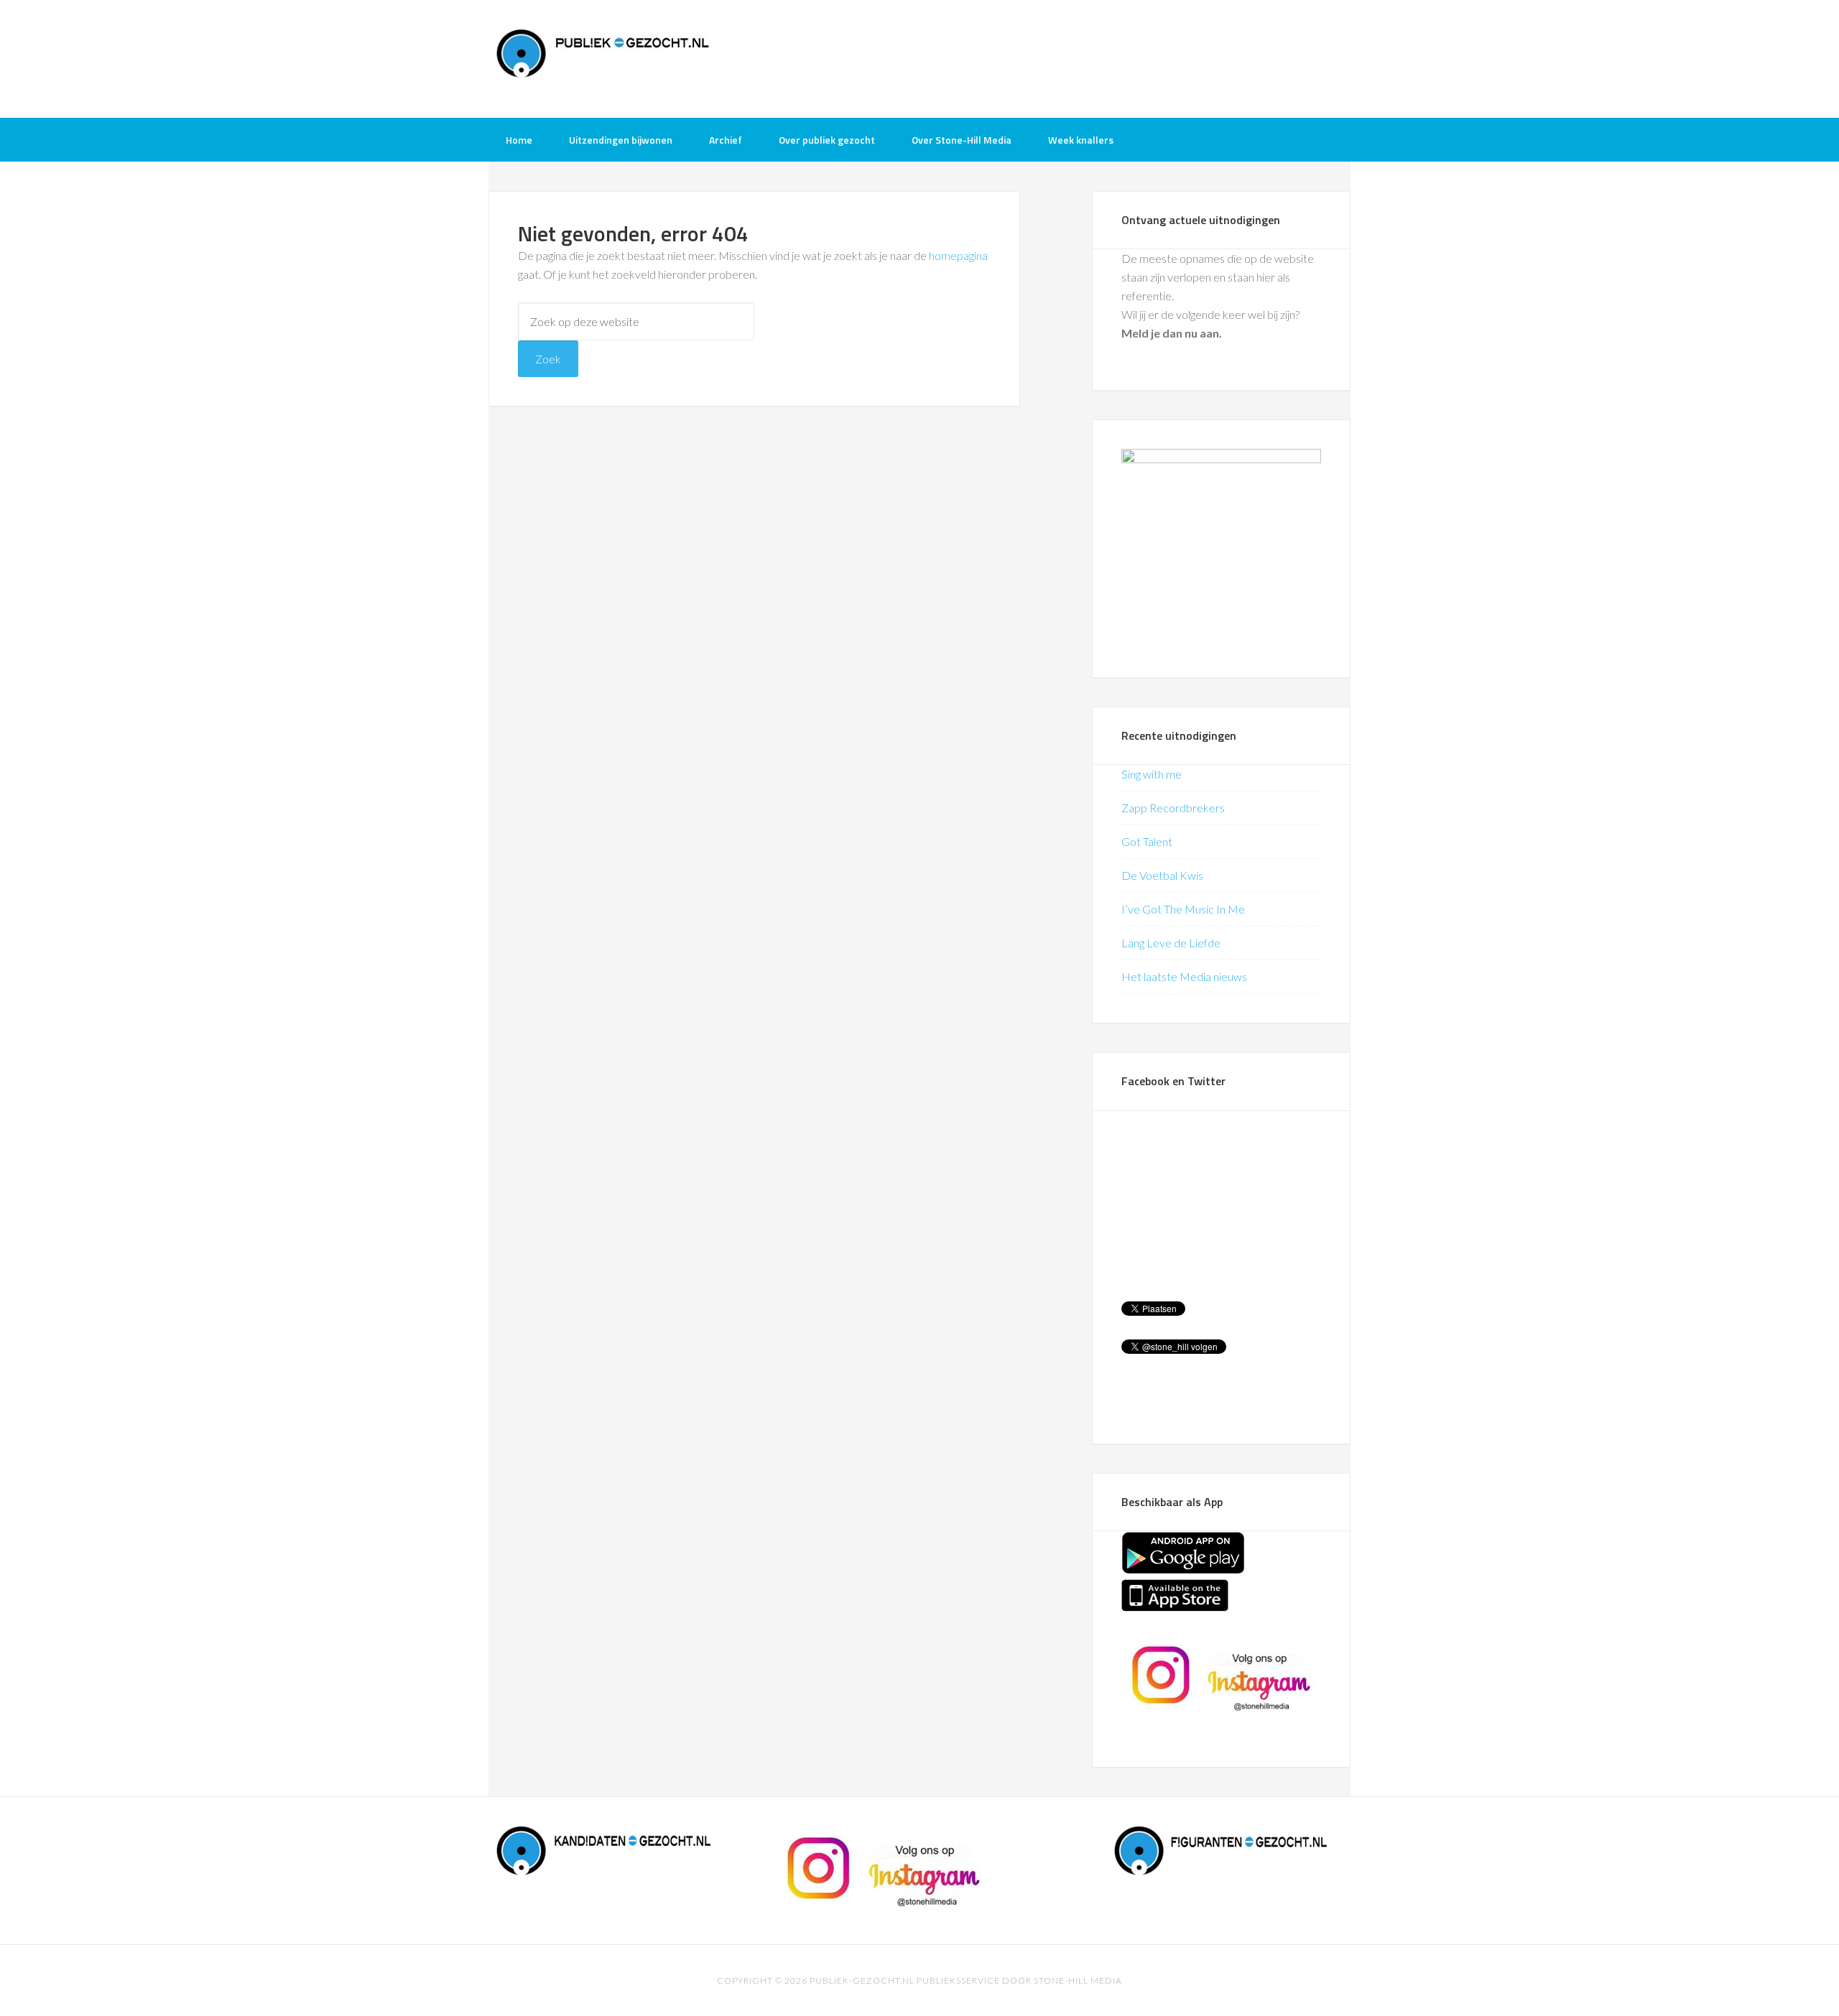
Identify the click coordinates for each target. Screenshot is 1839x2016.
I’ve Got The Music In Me (1183, 909)
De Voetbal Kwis (1162, 875)
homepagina (958, 255)
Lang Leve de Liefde (1171, 943)
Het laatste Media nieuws (1184, 976)
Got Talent (1147, 841)
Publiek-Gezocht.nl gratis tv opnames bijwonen (603, 57)
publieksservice (958, 1980)
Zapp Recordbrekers (1173, 808)
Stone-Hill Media (1078, 1980)
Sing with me (1152, 774)
